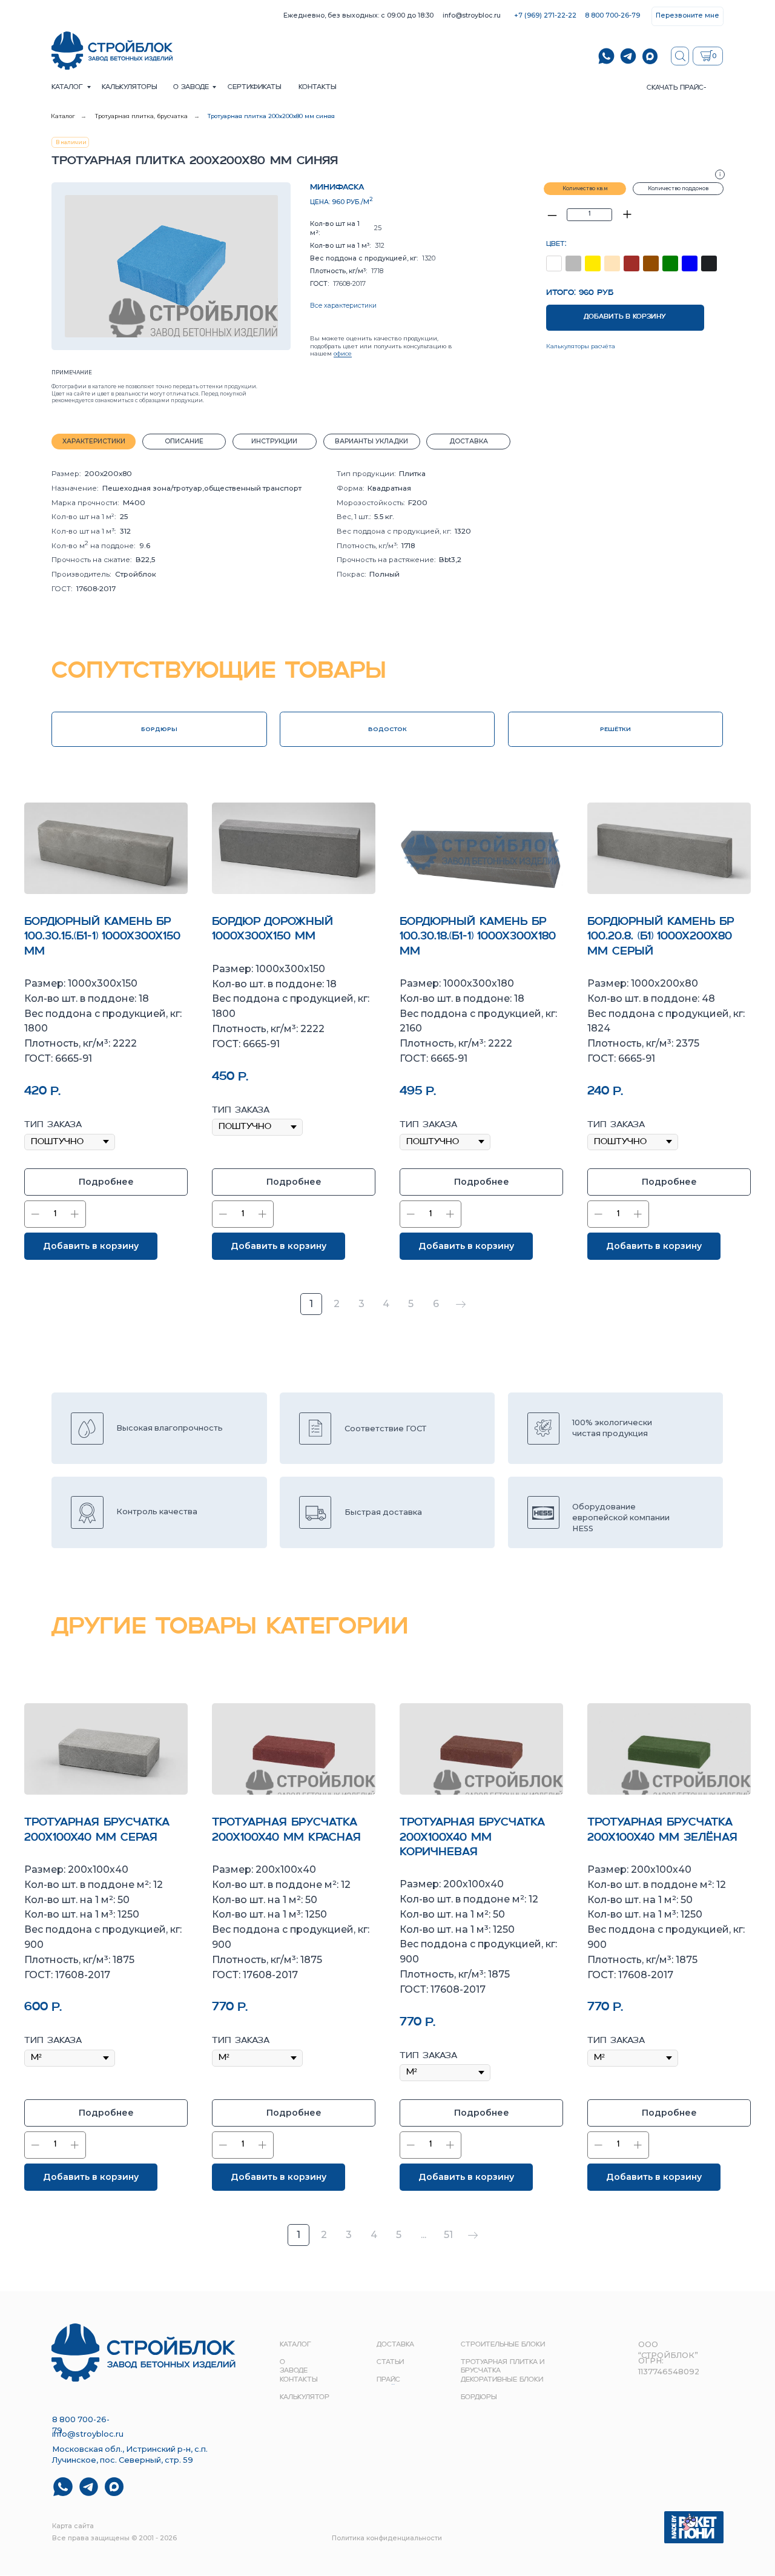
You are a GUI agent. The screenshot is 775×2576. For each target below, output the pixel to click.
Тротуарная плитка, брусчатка (141, 116)
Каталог (67, 88)
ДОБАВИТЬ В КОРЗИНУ (625, 317)
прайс (388, 2380)
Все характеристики (343, 306)
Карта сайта (73, 2526)
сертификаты (255, 88)
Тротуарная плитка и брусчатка (503, 2367)
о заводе (191, 88)
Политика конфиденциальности (387, 2538)
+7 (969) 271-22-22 (545, 15)
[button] (688, 16)
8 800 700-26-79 (612, 15)
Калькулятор (305, 2398)
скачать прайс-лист (677, 92)
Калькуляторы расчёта (581, 346)
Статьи (390, 2362)
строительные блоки (503, 2345)
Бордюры (479, 2398)
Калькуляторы (130, 88)
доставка (395, 2345)
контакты (318, 88)
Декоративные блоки (502, 2380)
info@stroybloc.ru (472, 15)
